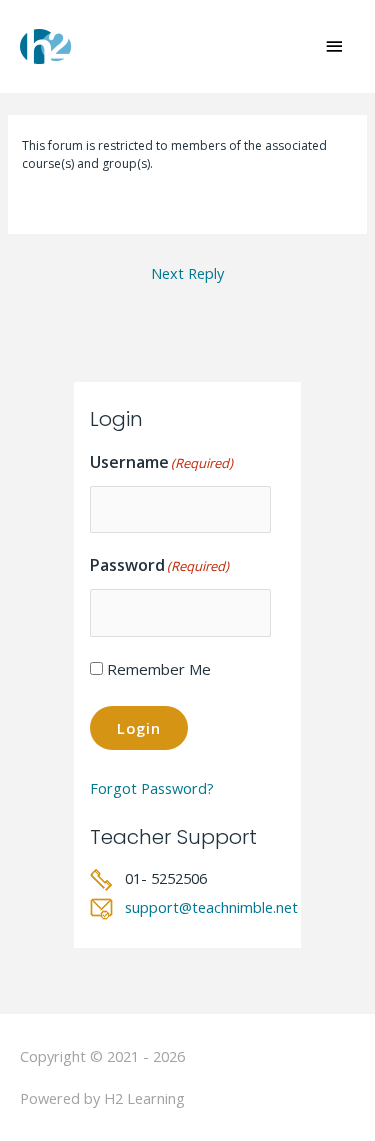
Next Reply (187, 273)
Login (139, 728)
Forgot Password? (152, 788)
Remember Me (159, 669)
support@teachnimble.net (211, 907)
